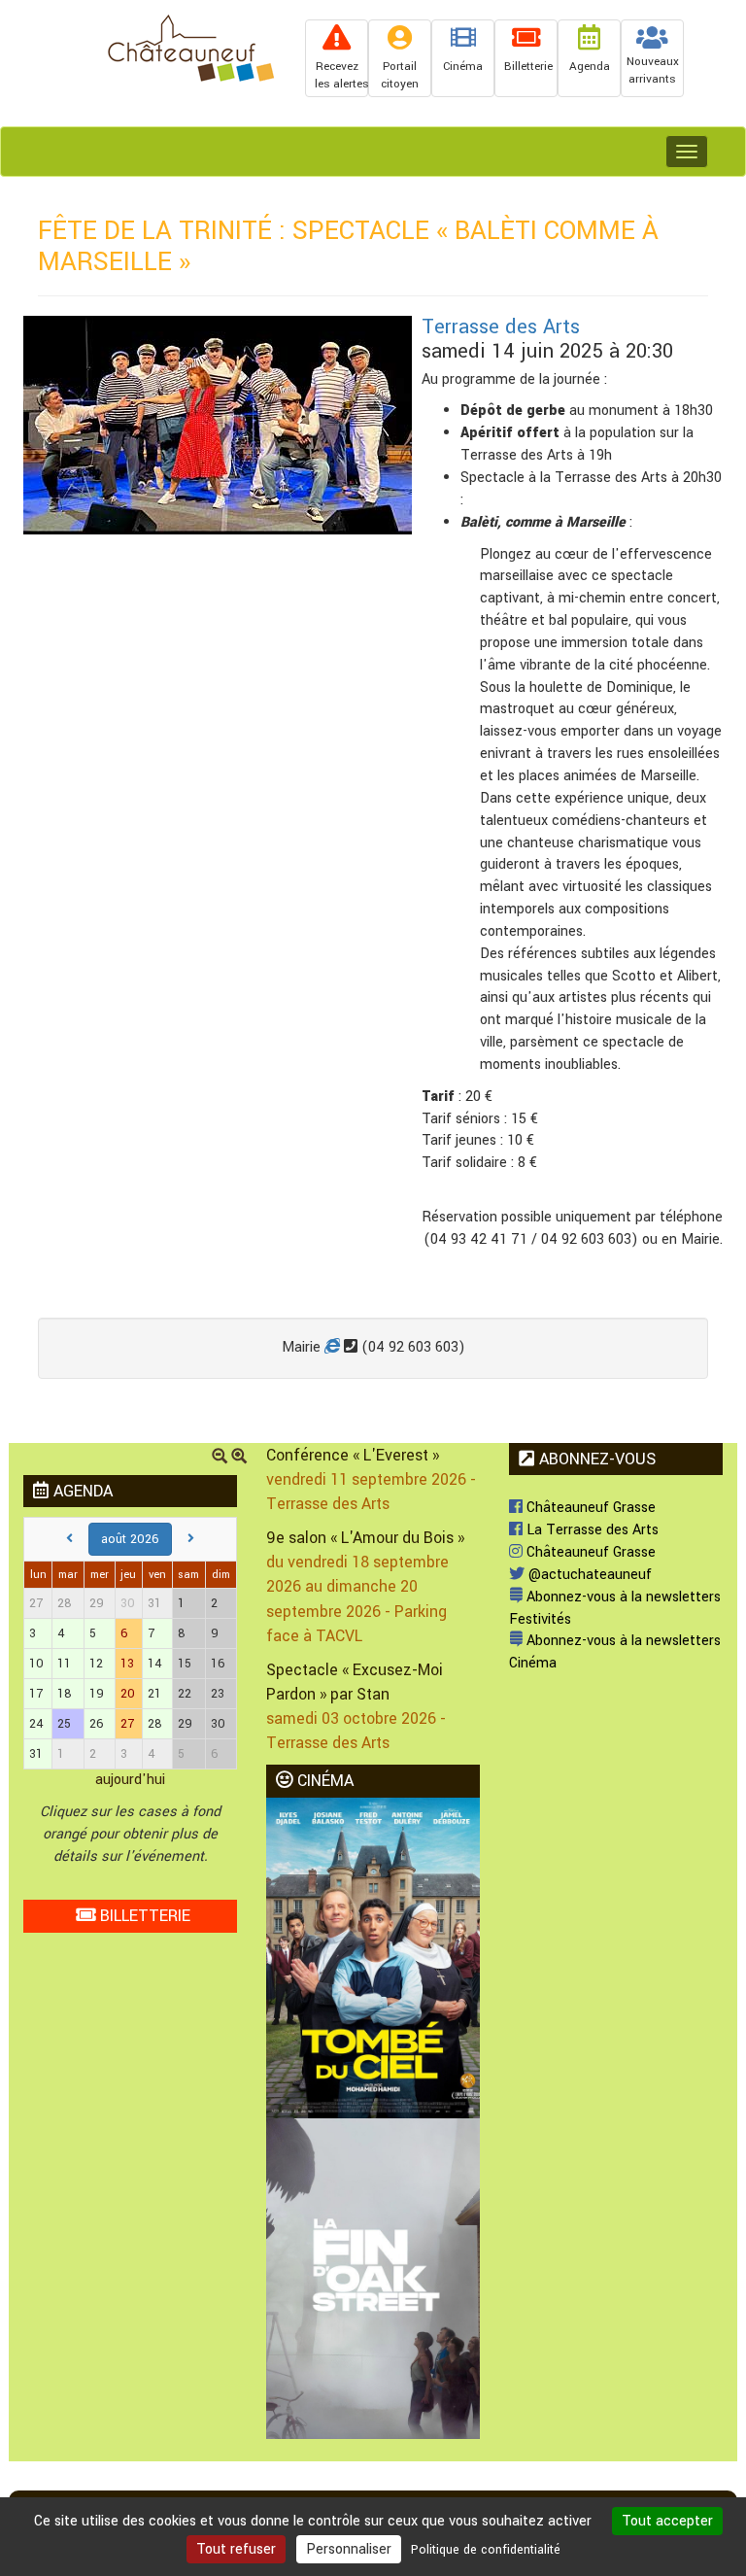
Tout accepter (667, 2521)
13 (127, 1664)
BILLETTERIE (143, 1916)
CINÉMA (323, 1781)
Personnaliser (349, 2549)
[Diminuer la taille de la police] (220, 1458)
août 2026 (130, 1539)
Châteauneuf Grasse (589, 1508)
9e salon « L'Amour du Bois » (365, 1538)
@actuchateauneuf (588, 1575)
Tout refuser (236, 2549)
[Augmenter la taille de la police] (239, 1458)
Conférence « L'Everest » (353, 1455)
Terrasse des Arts (501, 327)
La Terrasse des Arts (591, 1530)
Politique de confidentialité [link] (486, 2550)
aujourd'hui (130, 1780)
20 (128, 1694)
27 (127, 1724)
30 (128, 1603)
